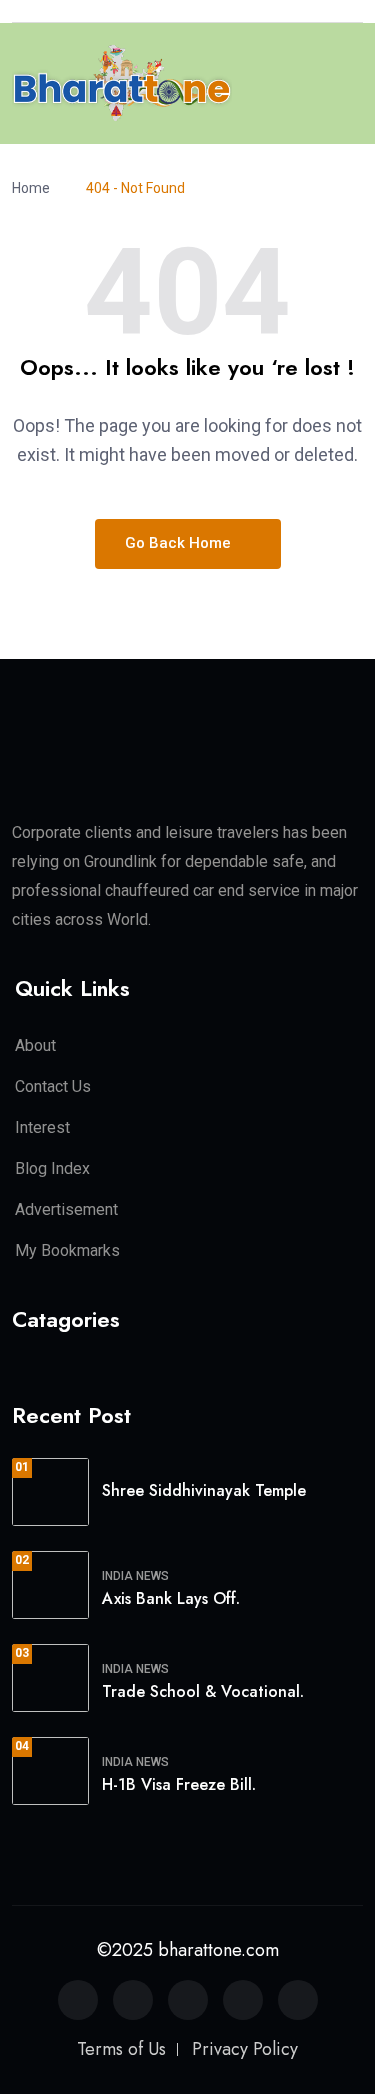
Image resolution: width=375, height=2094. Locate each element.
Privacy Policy (245, 2049)
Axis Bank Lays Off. (171, 1598)
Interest (42, 1127)
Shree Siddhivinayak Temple (204, 1490)
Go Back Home (180, 543)
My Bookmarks (67, 1250)
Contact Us (53, 1086)
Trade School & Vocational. (203, 1691)
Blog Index (52, 1168)
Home (34, 188)
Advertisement (66, 1209)
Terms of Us (121, 2049)
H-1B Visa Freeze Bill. (179, 1784)
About (35, 1045)
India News (135, 1576)
